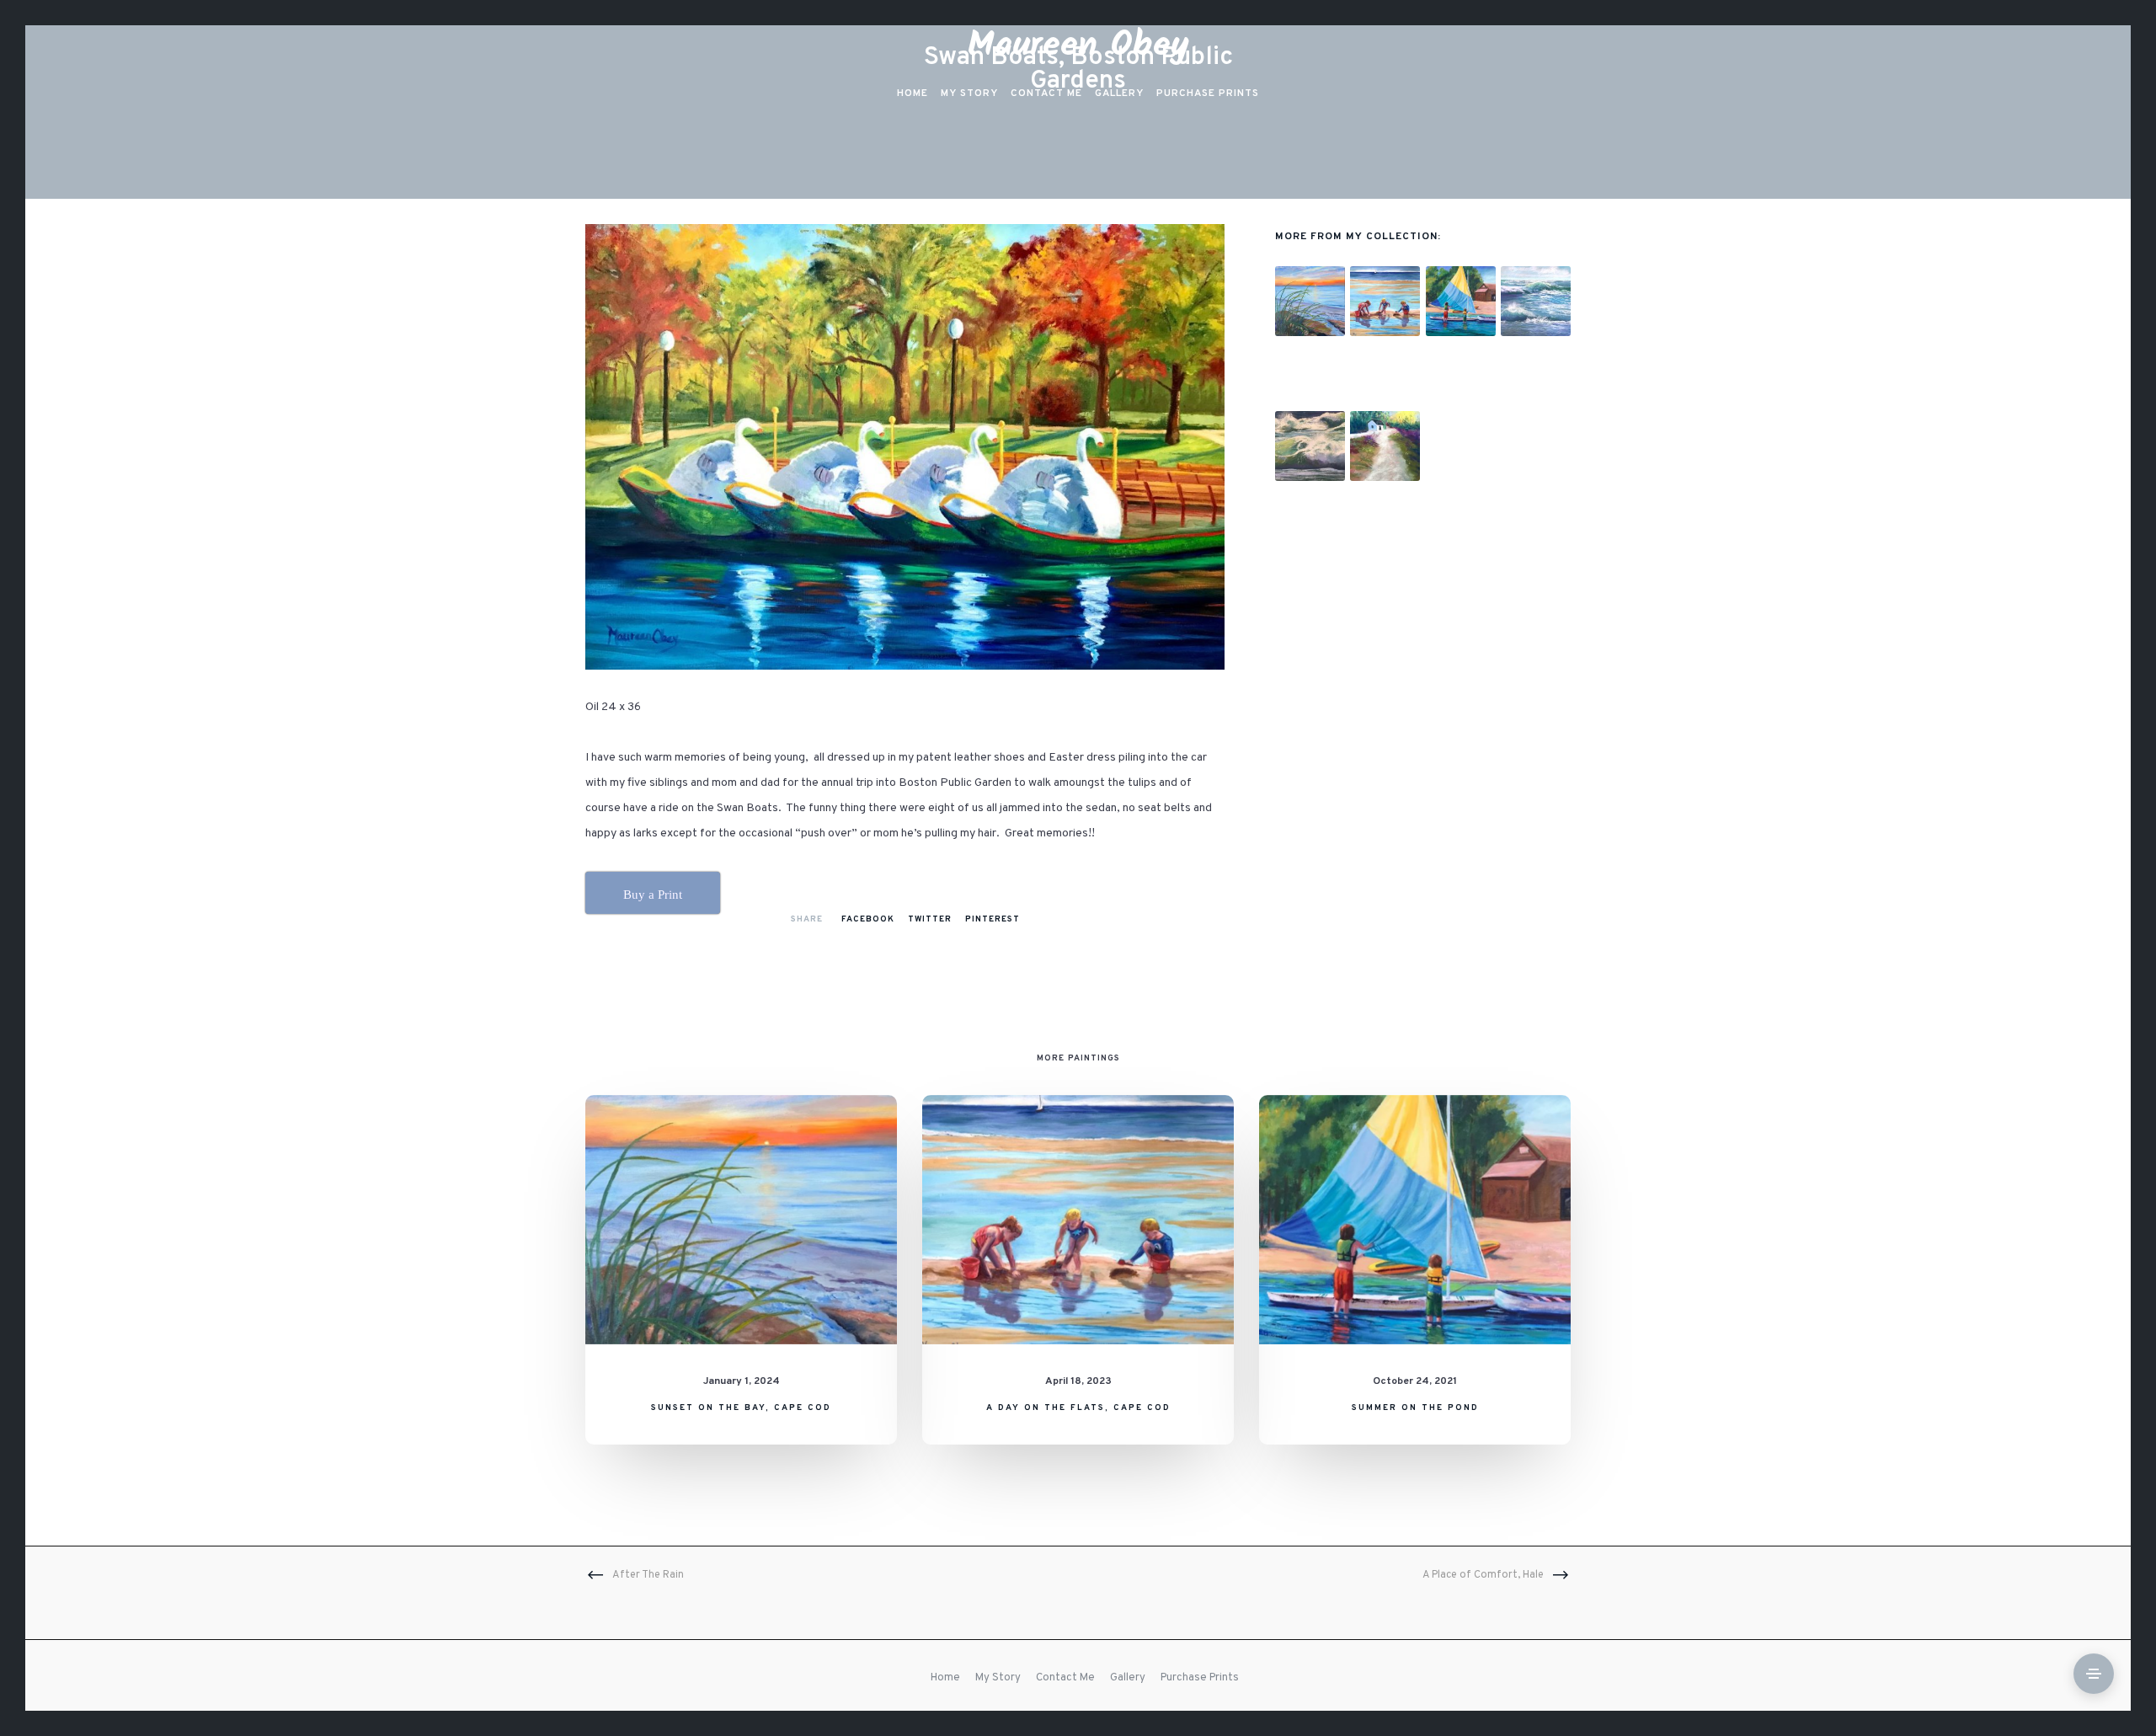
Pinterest (993, 919)
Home (945, 1678)
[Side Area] (2094, 1674)
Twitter (930, 919)
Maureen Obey (1078, 46)
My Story (998, 1678)
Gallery (1128, 1678)
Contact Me (1065, 1678)
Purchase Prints (1200, 1678)
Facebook (868, 919)
